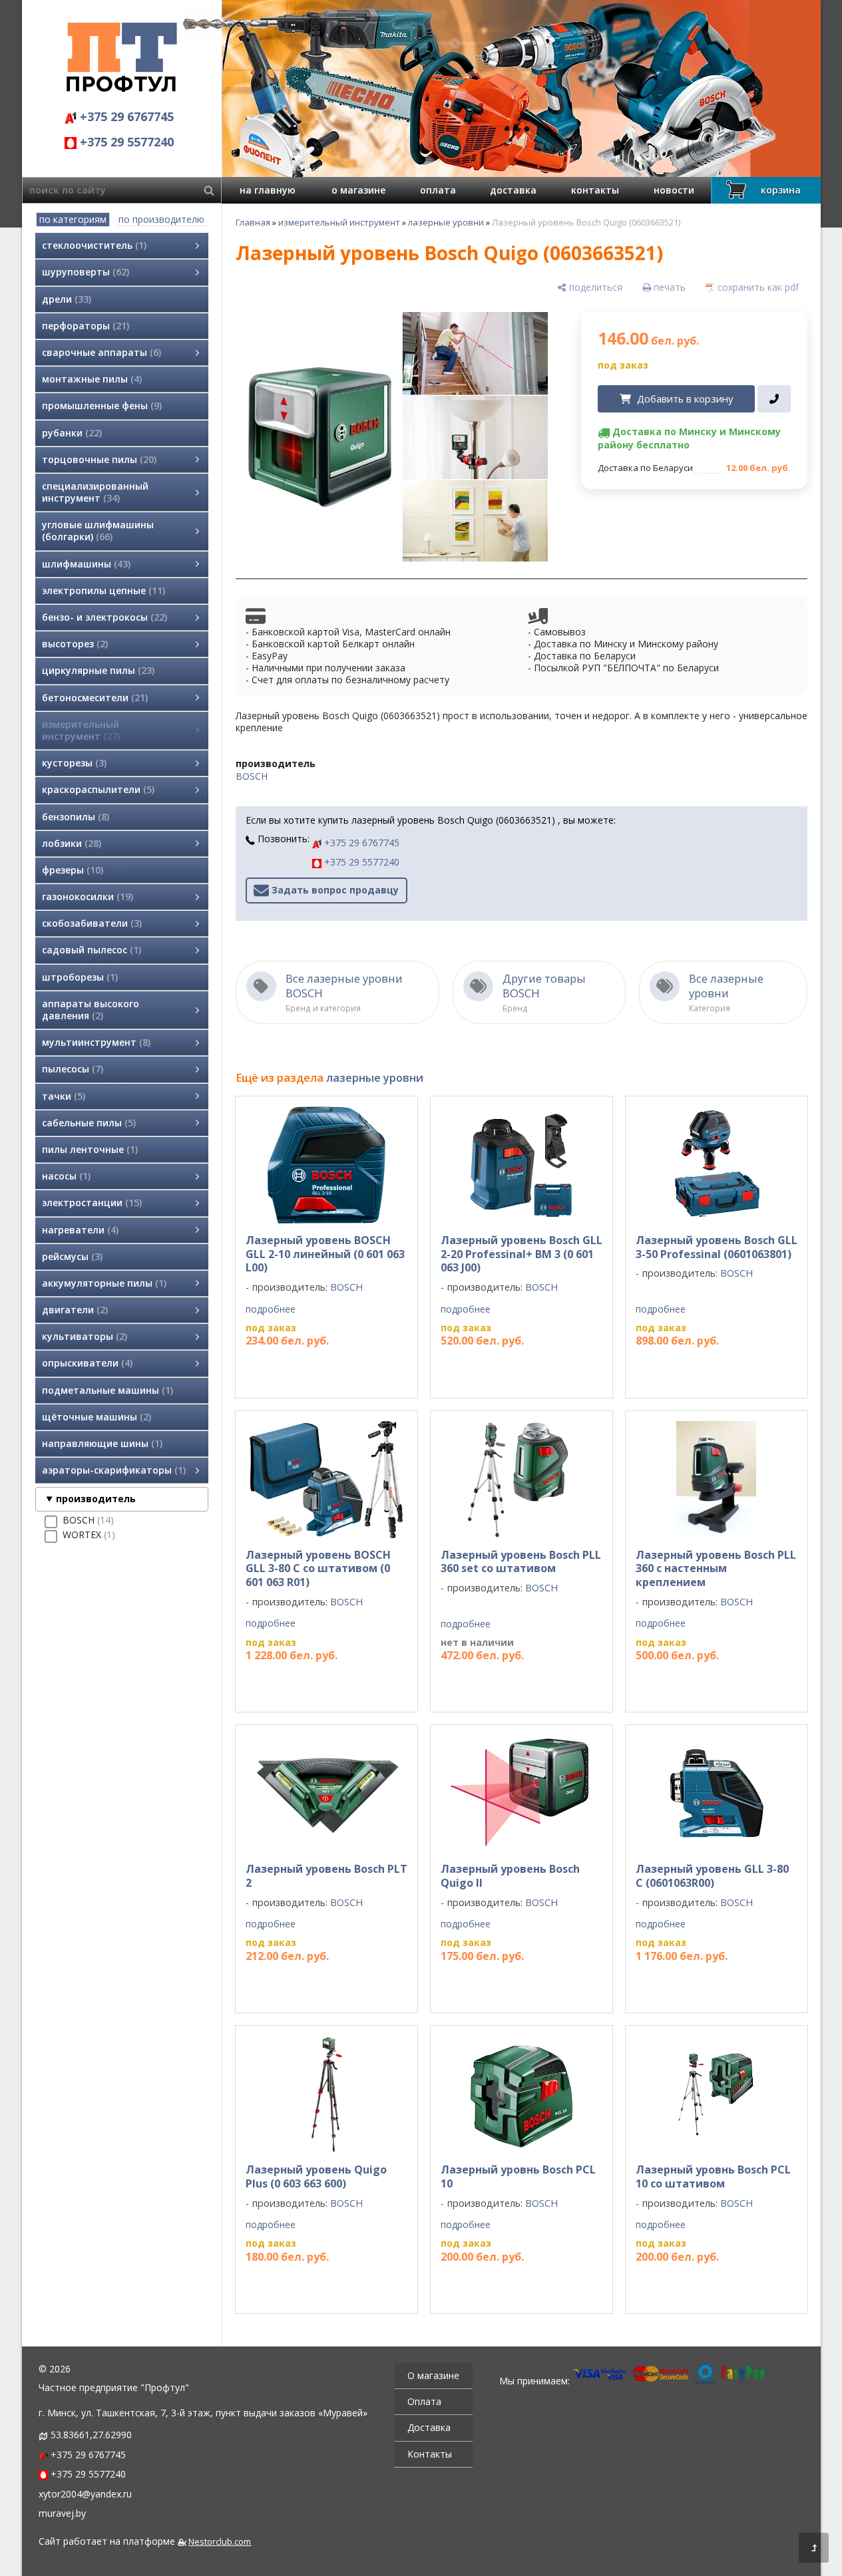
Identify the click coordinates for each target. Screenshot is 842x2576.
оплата (438, 190)
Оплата (424, 2401)
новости (674, 190)
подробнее (271, 1309)
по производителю (161, 219)
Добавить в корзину (685, 399)
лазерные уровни (446, 222)
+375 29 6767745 (125, 116)
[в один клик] (774, 399)
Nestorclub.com (220, 2542)
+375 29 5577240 (125, 142)
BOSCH (252, 776)
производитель (96, 1499)
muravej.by (62, 2513)
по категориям (73, 219)
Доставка (429, 2427)
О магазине (433, 2375)
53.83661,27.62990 (91, 2435)
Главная (253, 222)
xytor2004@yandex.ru (85, 2494)
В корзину (320, 1367)
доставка (513, 190)
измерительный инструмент (339, 222)
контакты (595, 190)
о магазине (358, 190)
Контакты (430, 2454)
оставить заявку (505, 1682)
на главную (268, 190)
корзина (781, 190)
